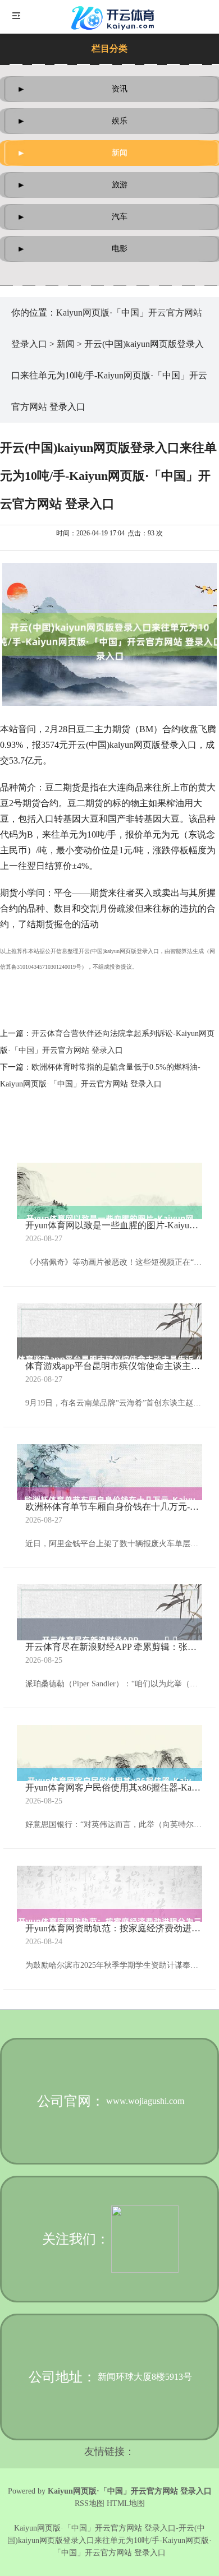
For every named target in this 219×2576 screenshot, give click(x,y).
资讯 (120, 89)
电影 (120, 249)
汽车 (120, 217)
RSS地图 (90, 2503)
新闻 (120, 153)
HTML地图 (126, 2503)
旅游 (120, 185)
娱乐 (120, 121)
